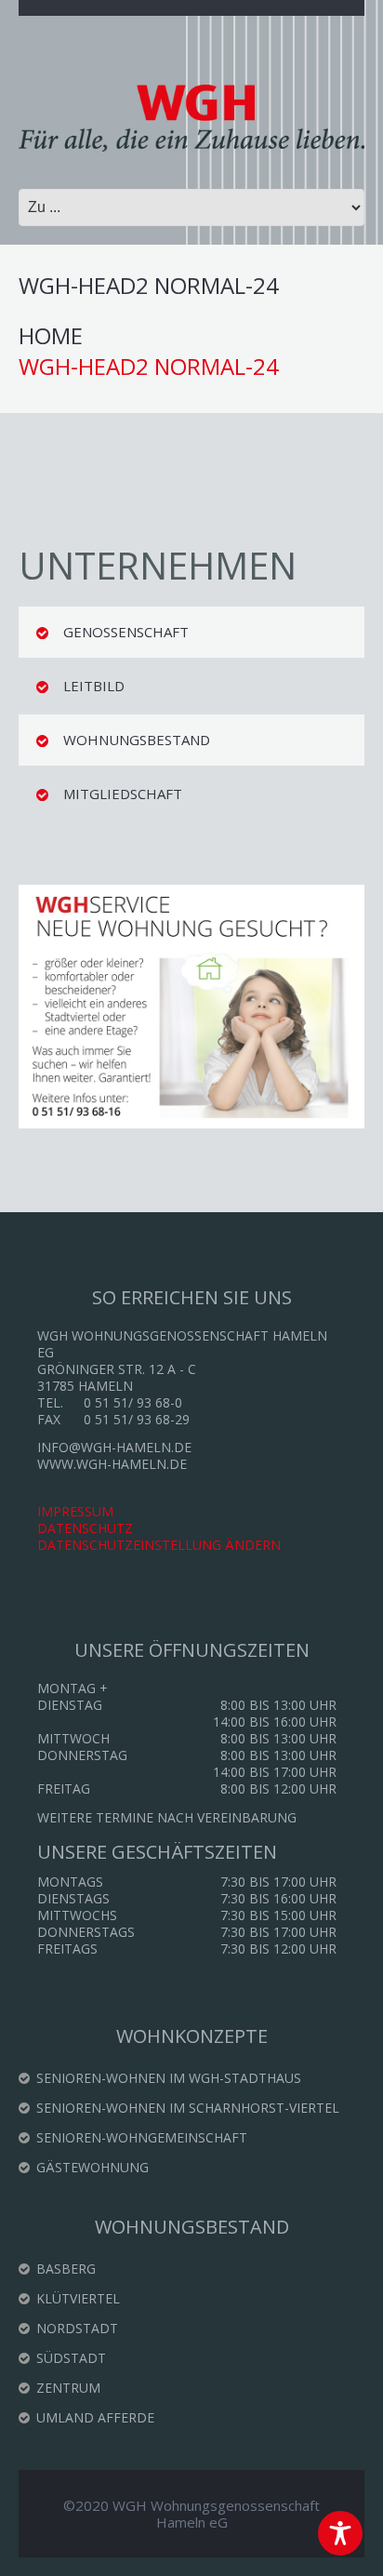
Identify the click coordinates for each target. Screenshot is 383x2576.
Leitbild (94, 686)
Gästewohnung (92, 2167)
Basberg (66, 2269)
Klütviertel (78, 2298)
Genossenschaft (126, 632)
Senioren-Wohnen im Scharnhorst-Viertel (188, 2108)
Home (51, 336)
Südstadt (71, 2358)
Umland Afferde (95, 2417)
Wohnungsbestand (137, 740)
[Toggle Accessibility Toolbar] (340, 2533)
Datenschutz (85, 1528)
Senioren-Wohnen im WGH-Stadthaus (169, 2078)
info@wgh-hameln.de (114, 1447)
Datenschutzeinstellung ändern (159, 1545)
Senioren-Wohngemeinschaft (142, 2137)
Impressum (75, 1511)
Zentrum (68, 2388)
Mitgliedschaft (123, 794)
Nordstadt (77, 2328)
